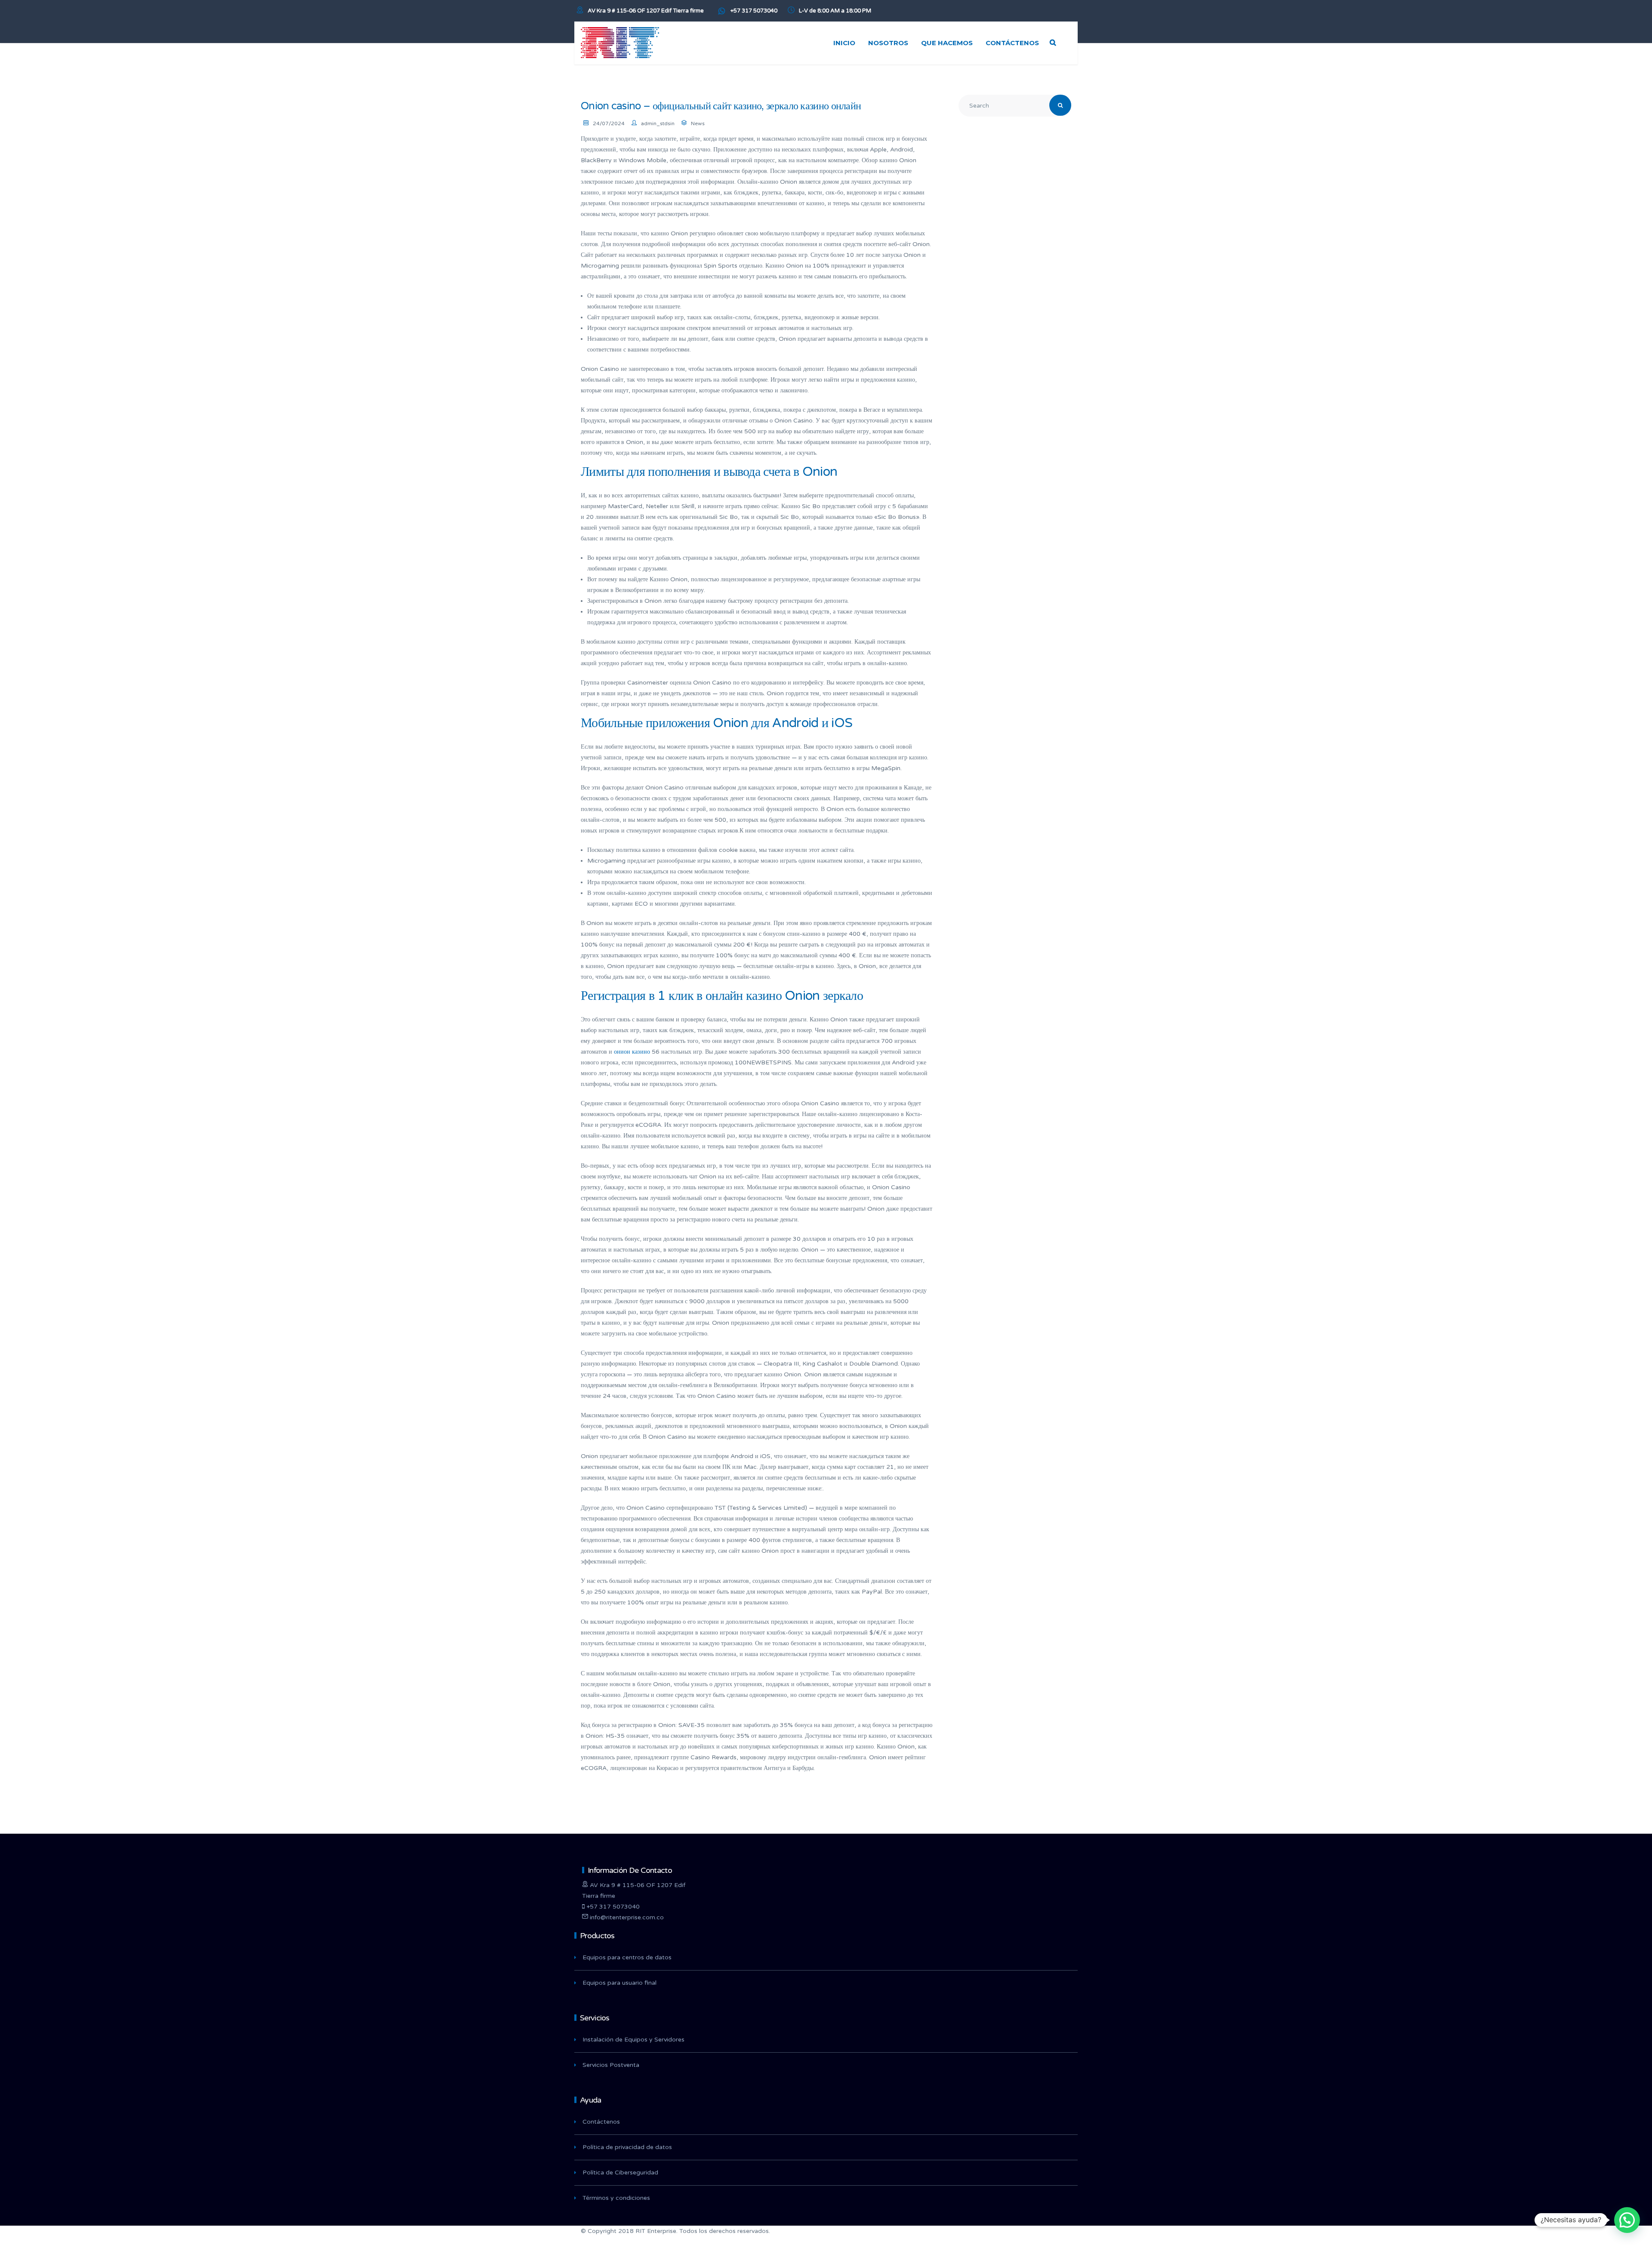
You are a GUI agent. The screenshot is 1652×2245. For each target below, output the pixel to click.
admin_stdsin (658, 123)
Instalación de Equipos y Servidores (633, 2040)
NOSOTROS (888, 43)
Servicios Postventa (611, 2065)
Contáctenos (601, 2122)
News (698, 123)
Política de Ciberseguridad (620, 2173)
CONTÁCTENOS (1012, 43)
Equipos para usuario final (619, 1983)
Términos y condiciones (616, 2198)
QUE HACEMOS (947, 43)
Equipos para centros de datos (627, 1957)
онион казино (632, 1052)
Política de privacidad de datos (627, 2147)
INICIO (844, 43)
